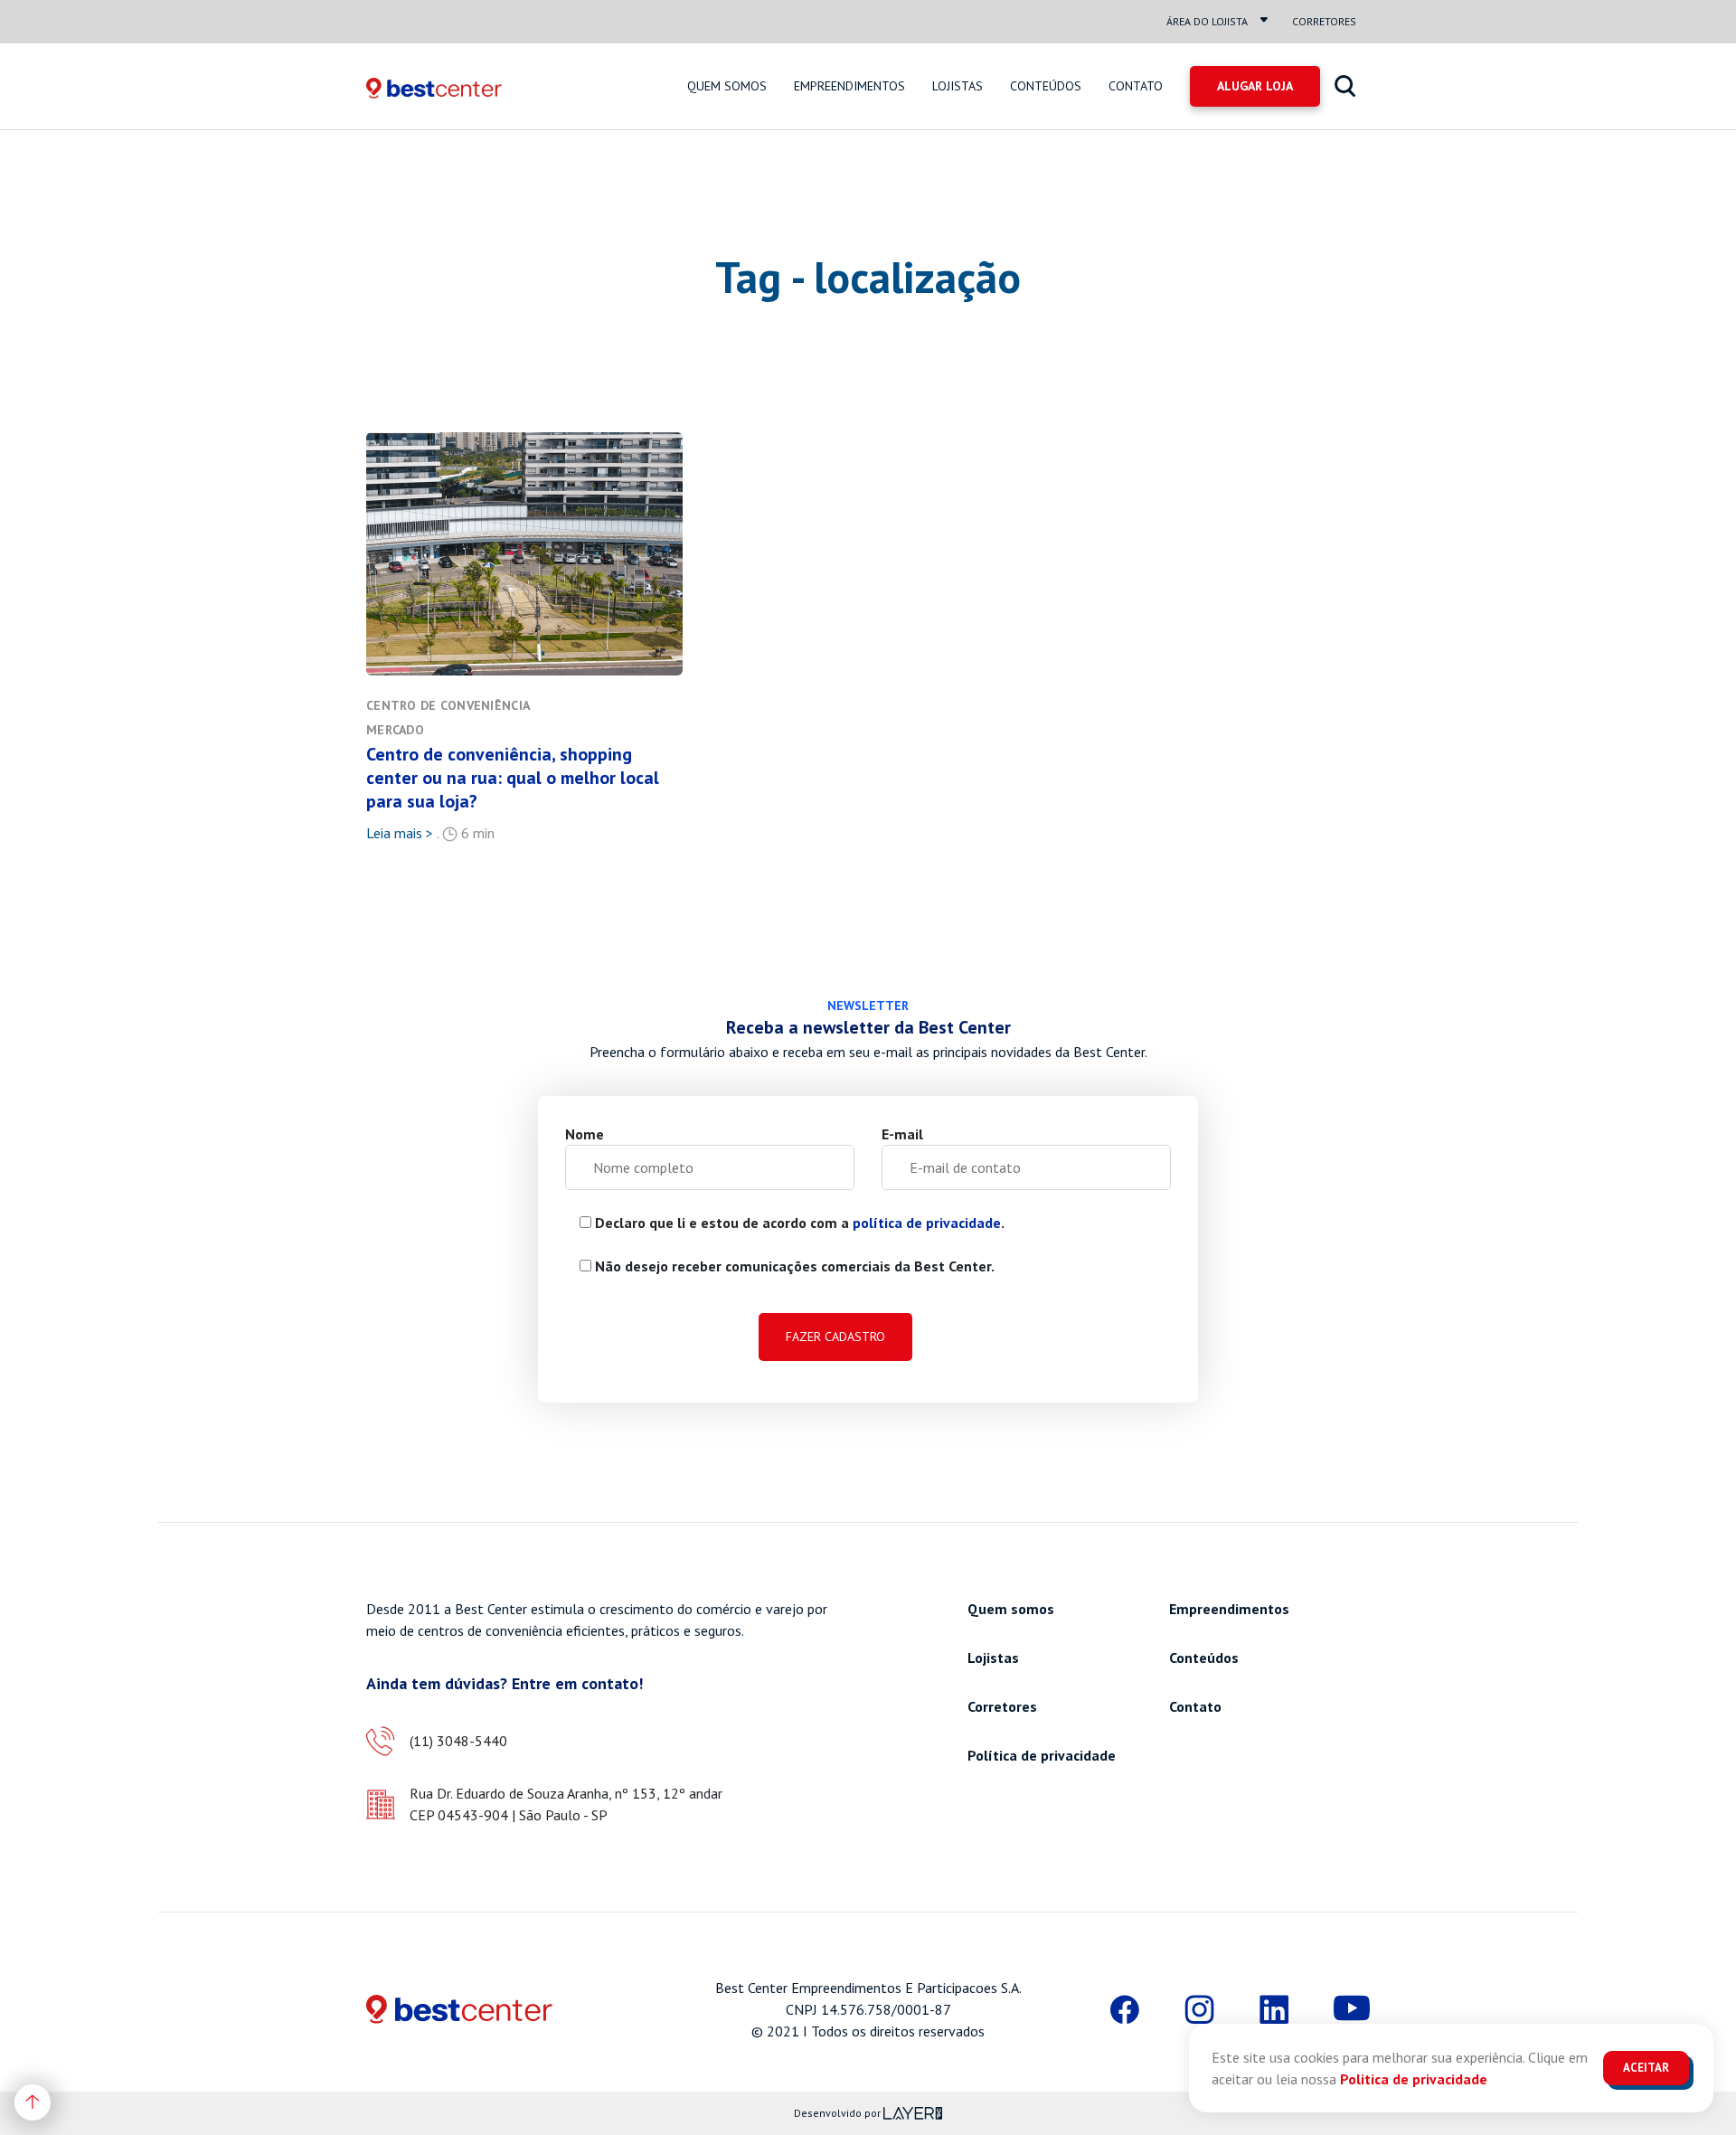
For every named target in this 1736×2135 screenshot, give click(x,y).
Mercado (395, 730)
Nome (585, 1134)
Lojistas (958, 86)
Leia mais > (400, 833)
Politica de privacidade (1414, 2079)
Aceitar (1646, 2068)
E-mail (902, 1134)
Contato (1136, 86)
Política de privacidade (1042, 1755)
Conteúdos (1046, 86)
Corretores (1324, 21)
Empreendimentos (849, 86)
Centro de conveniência (448, 705)
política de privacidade (927, 1223)
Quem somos (727, 86)
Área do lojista (1207, 21)
